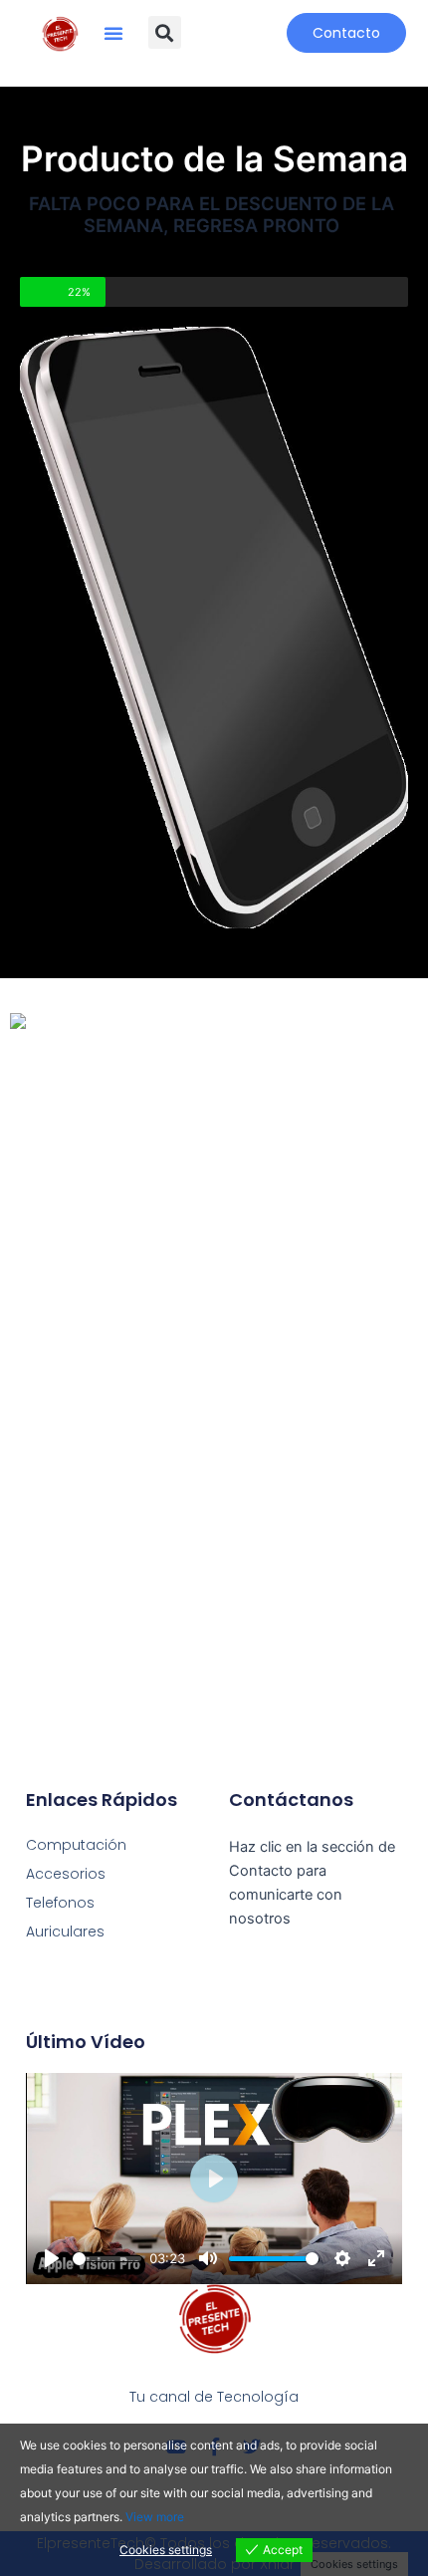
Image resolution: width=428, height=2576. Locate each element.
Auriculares (65, 1932)
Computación (76, 1845)
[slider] (107, 2259)
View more (155, 2517)
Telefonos (60, 1903)
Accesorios (66, 1874)
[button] (113, 33)
